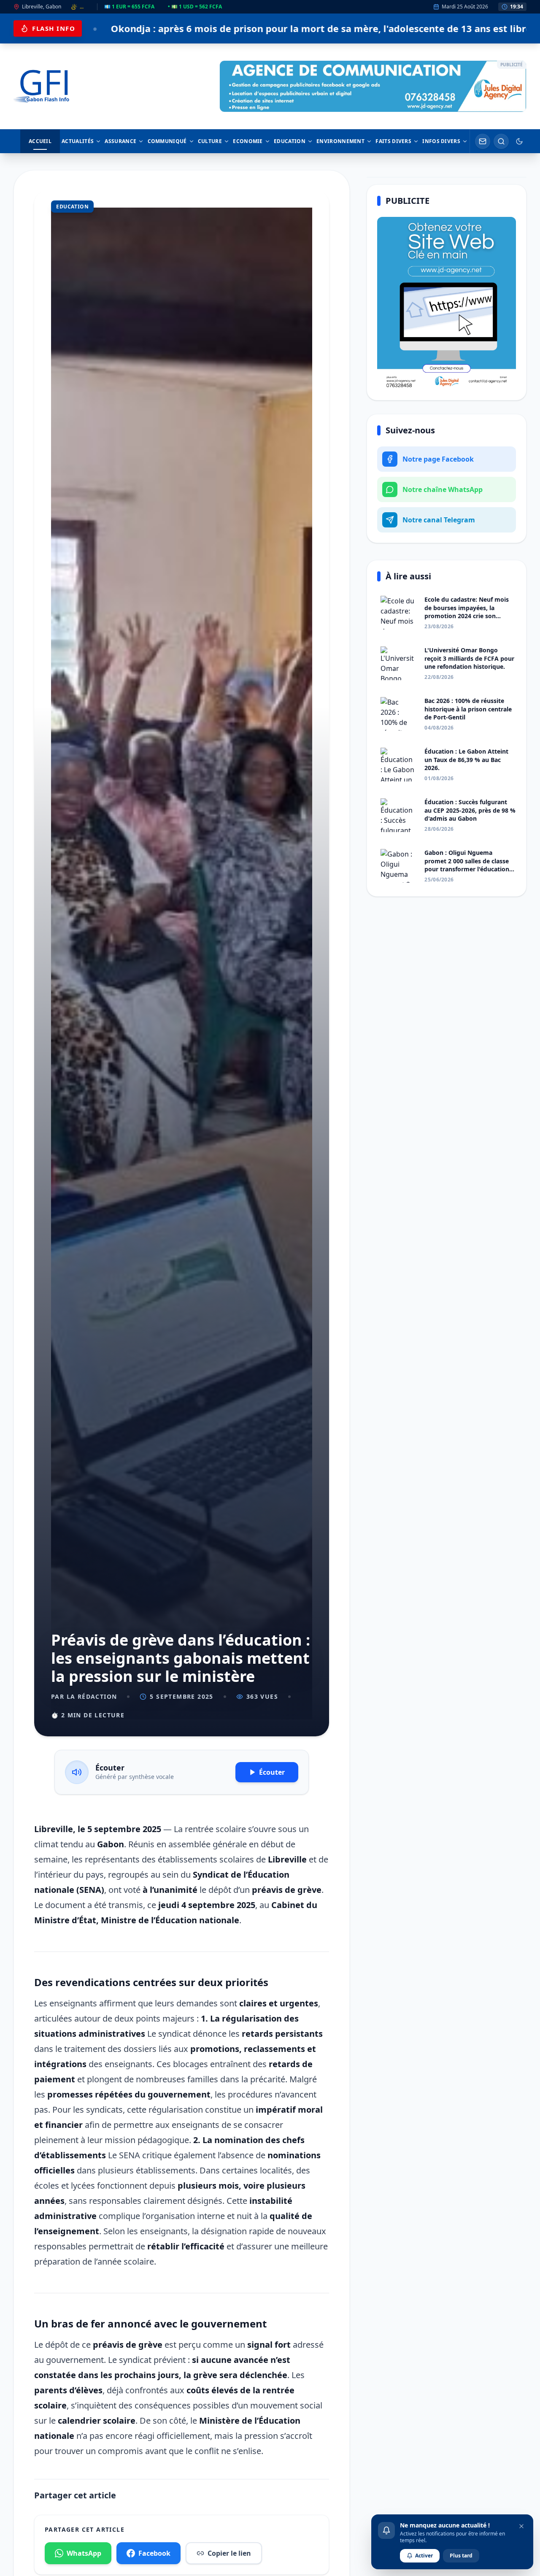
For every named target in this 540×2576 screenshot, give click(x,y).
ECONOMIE (248, 141)
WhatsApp (84, 2553)
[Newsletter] (483, 141)
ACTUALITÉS (78, 141)
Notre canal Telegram (439, 520)
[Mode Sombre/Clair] (519, 141)
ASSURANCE (120, 141)
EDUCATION (290, 141)
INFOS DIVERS (441, 141)
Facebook (154, 2553)
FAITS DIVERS (393, 141)
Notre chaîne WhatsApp (443, 489)
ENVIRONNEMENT (340, 141)
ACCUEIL (40, 141)
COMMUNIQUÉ (167, 141)
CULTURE (210, 141)
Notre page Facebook (438, 459)
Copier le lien (229, 2553)
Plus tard (461, 2556)
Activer (424, 2556)
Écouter (272, 1772)
